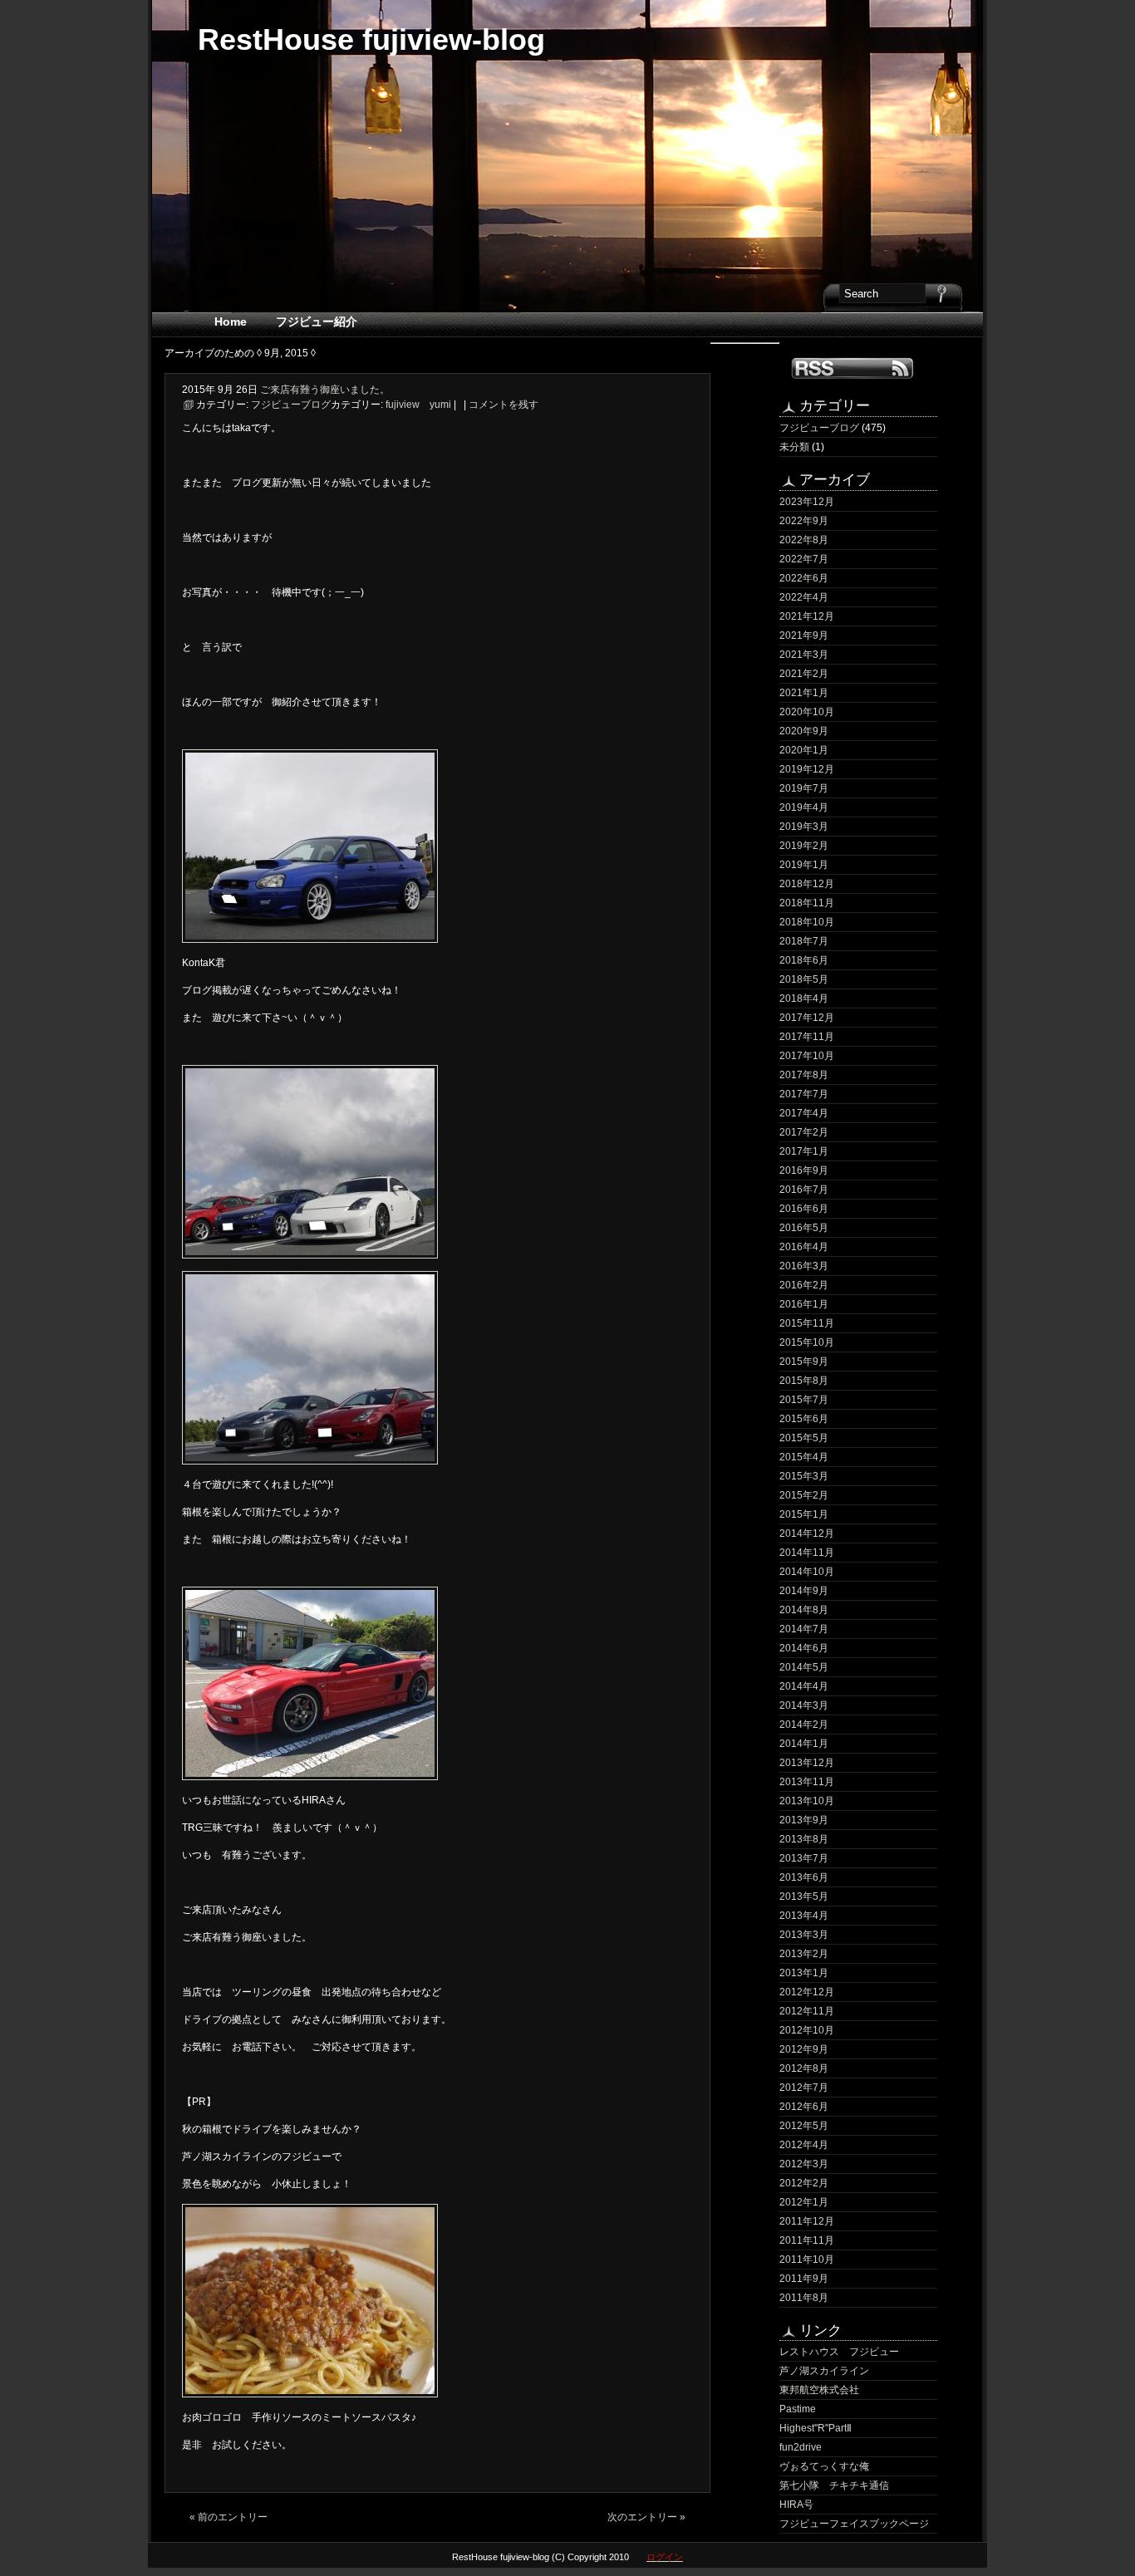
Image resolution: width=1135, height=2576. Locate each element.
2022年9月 (804, 521)
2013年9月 (804, 1820)
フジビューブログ (819, 428)
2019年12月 (807, 769)
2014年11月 (807, 1553)
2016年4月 (804, 1247)
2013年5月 (804, 1896)
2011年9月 (804, 2279)
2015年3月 (804, 1476)
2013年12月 (807, 1763)
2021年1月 (804, 693)
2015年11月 (807, 1323)
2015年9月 (804, 1362)
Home (231, 321)
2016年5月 (804, 1228)
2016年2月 (804, 1285)
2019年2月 (804, 846)
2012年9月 (804, 2049)
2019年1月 (804, 865)
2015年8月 (804, 1381)
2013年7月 (804, 1858)
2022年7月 (804, 559)
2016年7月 (804, 1190)
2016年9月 (804, 1170)
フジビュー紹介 (317, 321)
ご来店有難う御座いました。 (325, 390)
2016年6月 (804, 1209)
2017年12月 (807, 1018)
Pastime (798, 2409)
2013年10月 (807, 1801)
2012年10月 (807, 2030)
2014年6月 (804, 1648)
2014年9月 (804, 1591)
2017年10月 (807, 1056)
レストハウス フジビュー (839, 2352)
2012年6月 (804, 2107)
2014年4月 (804, 1686)
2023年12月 (807, 502)
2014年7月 (804, 1629)
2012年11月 (807, 2011)
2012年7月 (804, 2088)
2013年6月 (804, 1877)
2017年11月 (807, 1037)
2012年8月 (804, 2068)
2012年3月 (804, 2164)
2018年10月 (807, 922)
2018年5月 (804, 979)
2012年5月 (804, 2126)
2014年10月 (807, 1572)
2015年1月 (804, 1514)
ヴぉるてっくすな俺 (824, 2466)
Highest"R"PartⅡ (816, 2428)
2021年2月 (804, 674)
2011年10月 (807, 2260)
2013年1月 (804, 1973)
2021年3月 (804, 655)
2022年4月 (804, 597)
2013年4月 (804, 1916)
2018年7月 (804, 941)
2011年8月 (804, 2298)
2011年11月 (807, 2240)
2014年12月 (807, 1533)
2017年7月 (804, 1094)
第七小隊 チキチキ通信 (834, 2485)
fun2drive (801, 2447)
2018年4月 (804, 999)
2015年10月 (807, 1342)
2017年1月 (804, 1151)
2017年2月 (804, 1132)
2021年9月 (804, 635)
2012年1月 (804, 2202)
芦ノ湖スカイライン (824, 2371)
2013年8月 (804, 1839)
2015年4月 (804, 1457)
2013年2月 (804, 1954)
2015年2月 (804, 1495)
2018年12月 (807, 884)
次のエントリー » (646, 2517)
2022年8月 (804, 540)
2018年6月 (804, 960)
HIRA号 (796, 2505)
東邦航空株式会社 (819, 2390)
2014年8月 (804, 1610)
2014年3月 (804, 1705)
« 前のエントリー (228, 2517)
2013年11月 (807, 1782)
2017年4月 (804, 1113)
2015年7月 (804, 1400)
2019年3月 (804, 827)
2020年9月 (804, 731)
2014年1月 (804, 1744)
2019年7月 (804, 788)
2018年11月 (807, 903)
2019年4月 (804, 807)
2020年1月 (804, 750)
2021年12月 (807, 616)
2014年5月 (804, 1667)
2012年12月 (807, 1992)
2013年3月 (804, 1935)
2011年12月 (807, 2221)
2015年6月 (804, 1419)
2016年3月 (804, 1266)
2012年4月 (804, 2145)
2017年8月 (804, 1075)
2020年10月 (807, 712)
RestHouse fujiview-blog (371, 39)
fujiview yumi (418, 405)
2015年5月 (804, 1438)
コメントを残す (504, 405)
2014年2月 (804, 1725)
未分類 (794, 447)
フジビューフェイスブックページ (854, 2524)
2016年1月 (804, 1304)
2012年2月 (804, 2183)
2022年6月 (804, 578)
